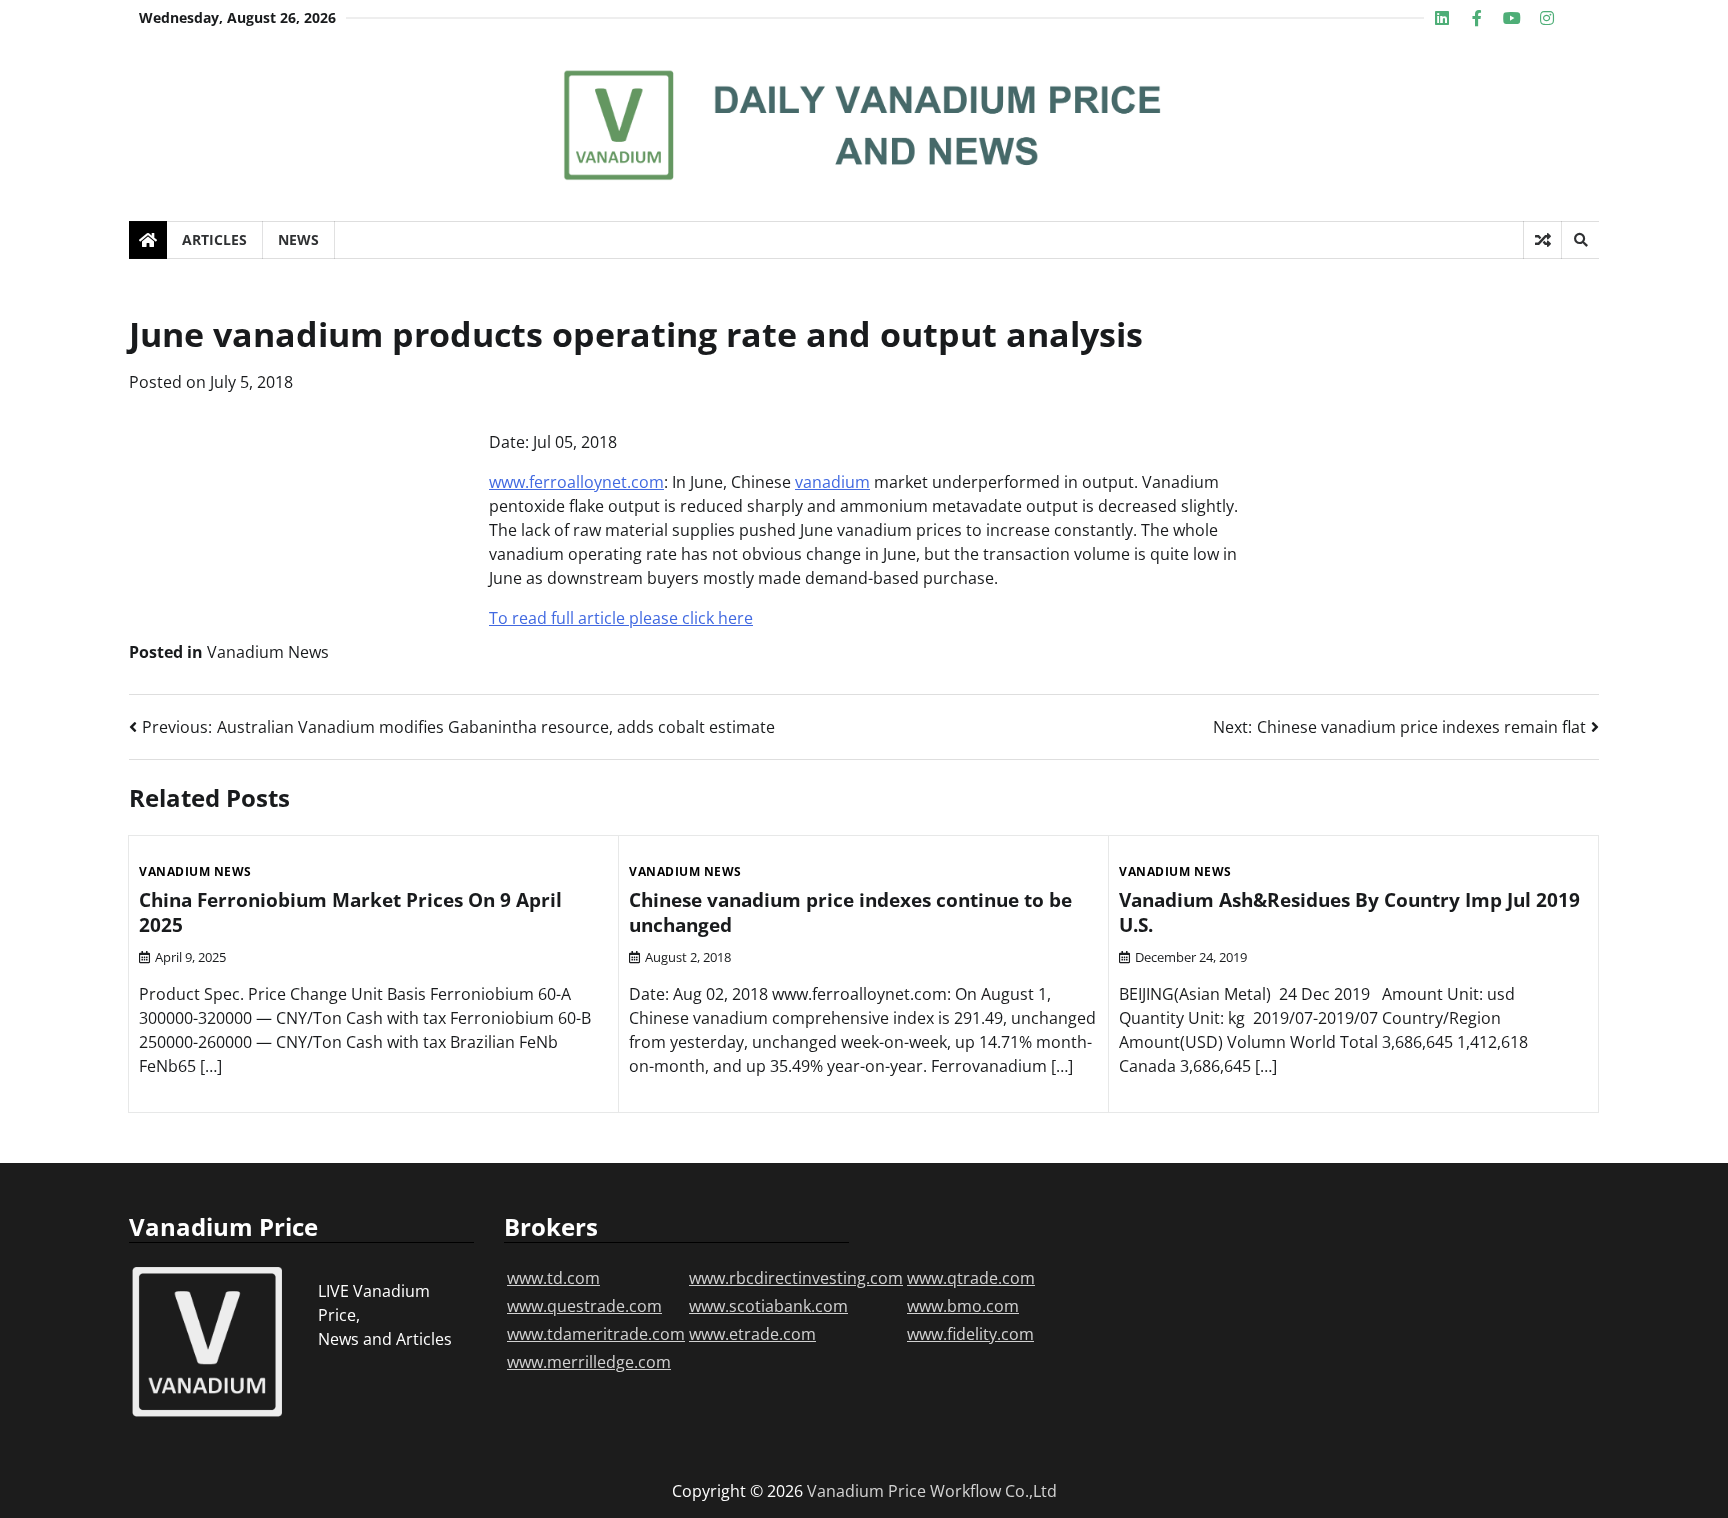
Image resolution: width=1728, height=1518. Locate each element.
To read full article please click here (621, 618)
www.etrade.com (752, 1334)
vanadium (832, 482)
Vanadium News (268, 652)
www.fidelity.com (970, 1334)
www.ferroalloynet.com (576, 482)
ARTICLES (214, 239)
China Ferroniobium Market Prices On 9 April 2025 (350, 912)
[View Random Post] (1542, 240)
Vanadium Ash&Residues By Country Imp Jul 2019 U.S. (1349, 912)
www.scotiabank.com (768, 1306)
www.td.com (553, 1278)
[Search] (1580, 240)
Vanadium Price (866, 1491)
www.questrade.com (584, 1306)
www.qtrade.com (971, 1278)
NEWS (298, 239)
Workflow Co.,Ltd (993, 1491)
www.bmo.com (963, 1306)
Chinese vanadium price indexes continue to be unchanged (850, 912)
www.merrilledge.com (589, 1362)
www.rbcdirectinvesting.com (796, 1278)
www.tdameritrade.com (596, 1334)
